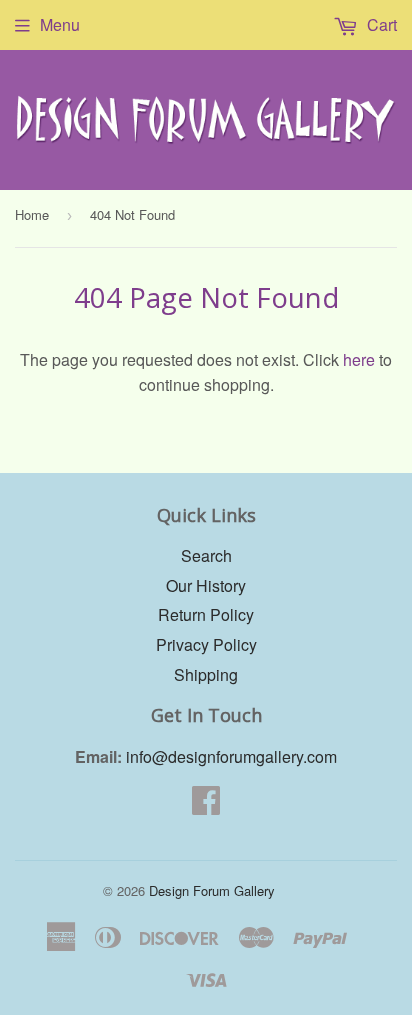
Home (32, 214)
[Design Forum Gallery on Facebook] (206, 805)
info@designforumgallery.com (231, 756)
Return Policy (206, 614)
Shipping (206, 674)
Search (206, 555)
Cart (380, 24)
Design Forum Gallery (212, 890)
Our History (206, 585)
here (359, 359)
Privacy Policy (206, 644)
